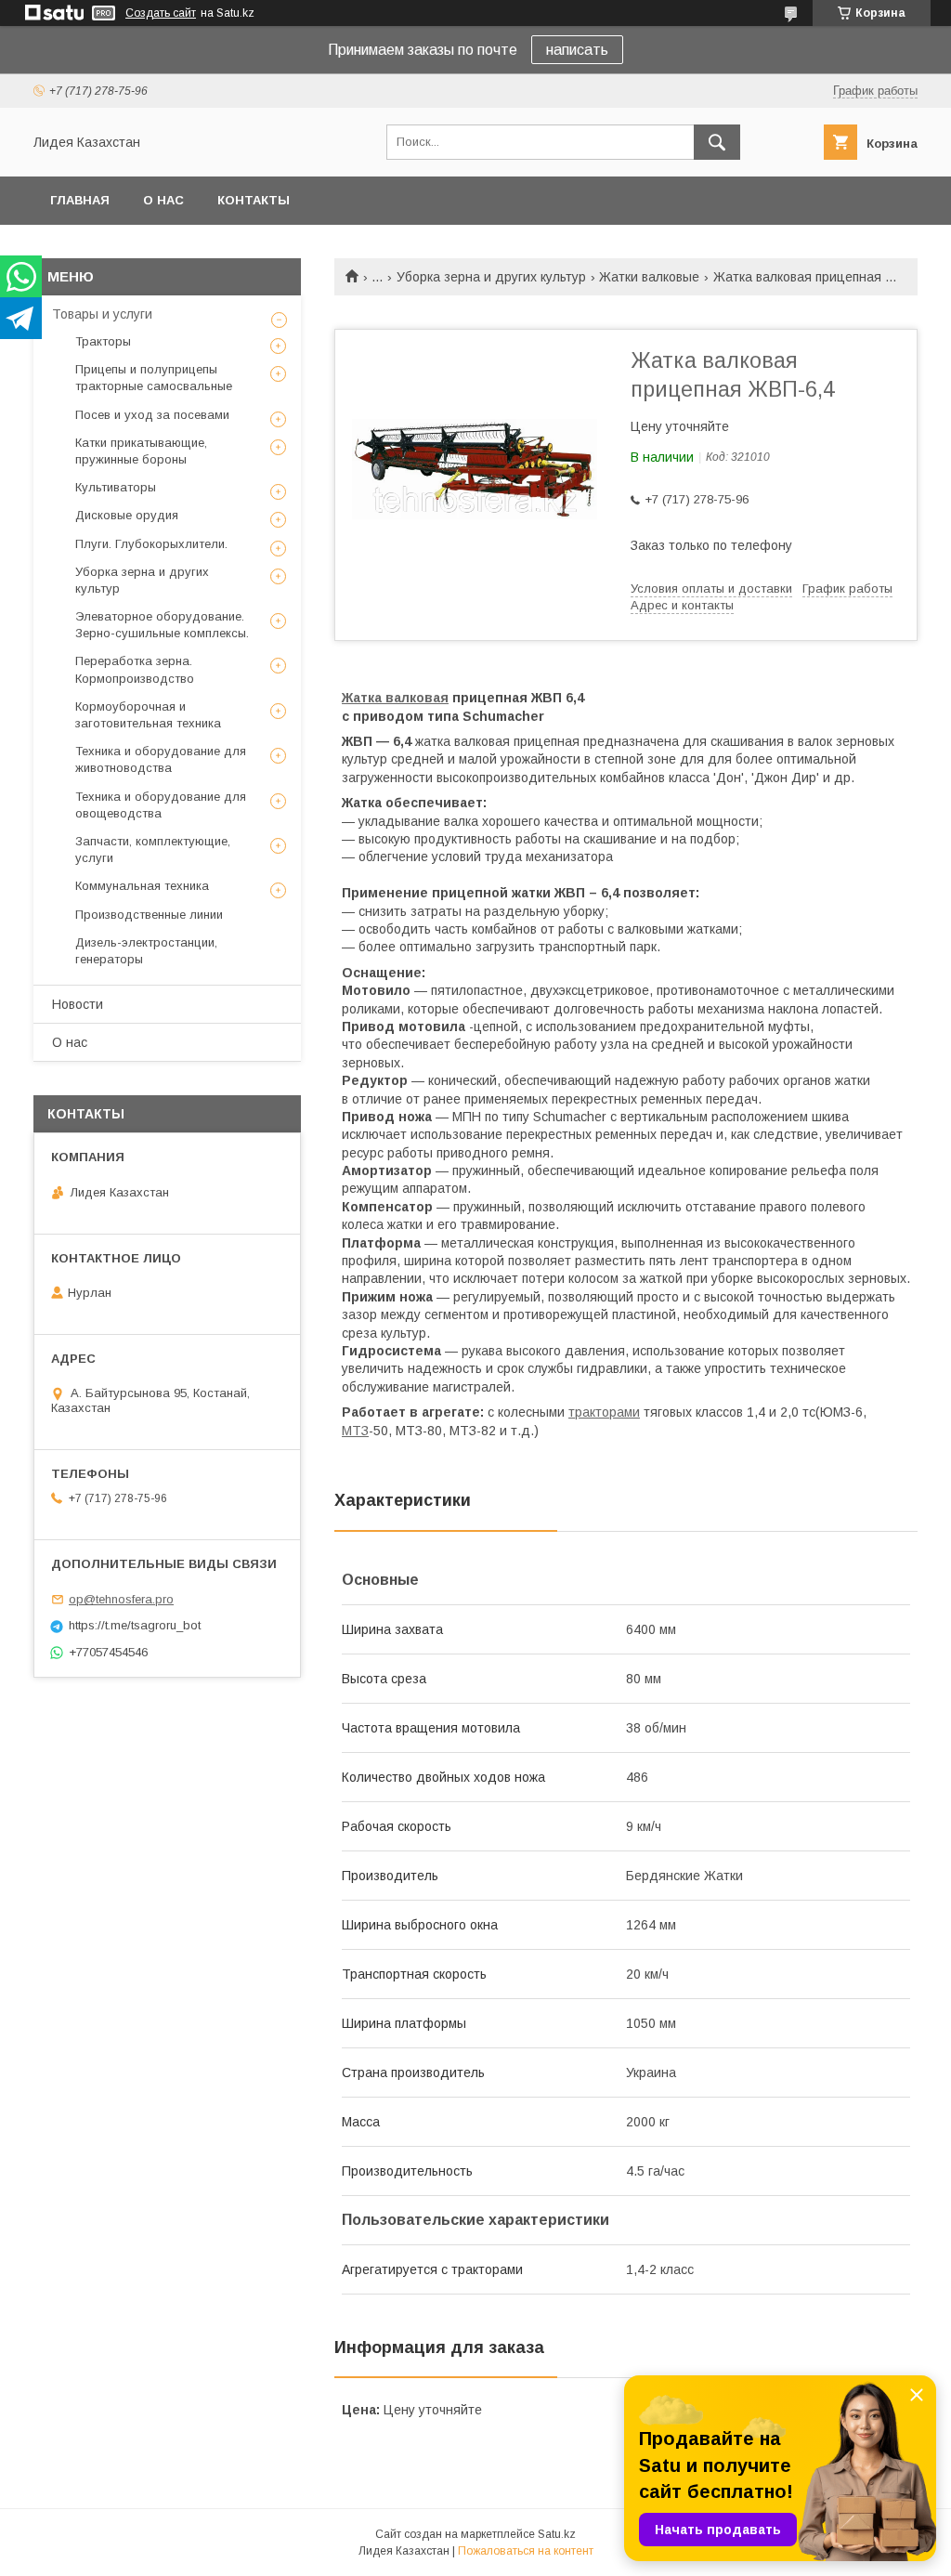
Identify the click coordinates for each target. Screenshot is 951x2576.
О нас (163, 200)
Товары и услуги (102, 314)
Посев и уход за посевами (152, 415)
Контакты (254, 200)
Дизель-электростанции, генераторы (146, 951)
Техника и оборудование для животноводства (161, 759)
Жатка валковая (395, 698)
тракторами (604, 1412)
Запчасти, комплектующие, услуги (153, 850)
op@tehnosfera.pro (121, 1599)
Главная (80, 200)
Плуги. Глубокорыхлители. (151, 544)
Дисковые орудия (127, 515)
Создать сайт (161, 13)
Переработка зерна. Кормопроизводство (135, 669)
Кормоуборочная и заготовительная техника (148, 715)
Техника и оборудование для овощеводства (161, 805)
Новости (78, 1004)
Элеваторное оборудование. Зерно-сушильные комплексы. (162, 625)
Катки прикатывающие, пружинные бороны (141, 451)
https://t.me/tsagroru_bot (135, 1625)
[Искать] (717, 142)
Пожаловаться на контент (526, 2551)
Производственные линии (149, 915)
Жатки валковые (649, 277)
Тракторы (103, 341)
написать (577, 50)
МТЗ (355, 1431)
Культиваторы (116, 487)
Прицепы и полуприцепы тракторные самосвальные (154, 378)
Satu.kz (557, 2534)
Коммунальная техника (142, 886)
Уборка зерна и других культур (491, 277)
